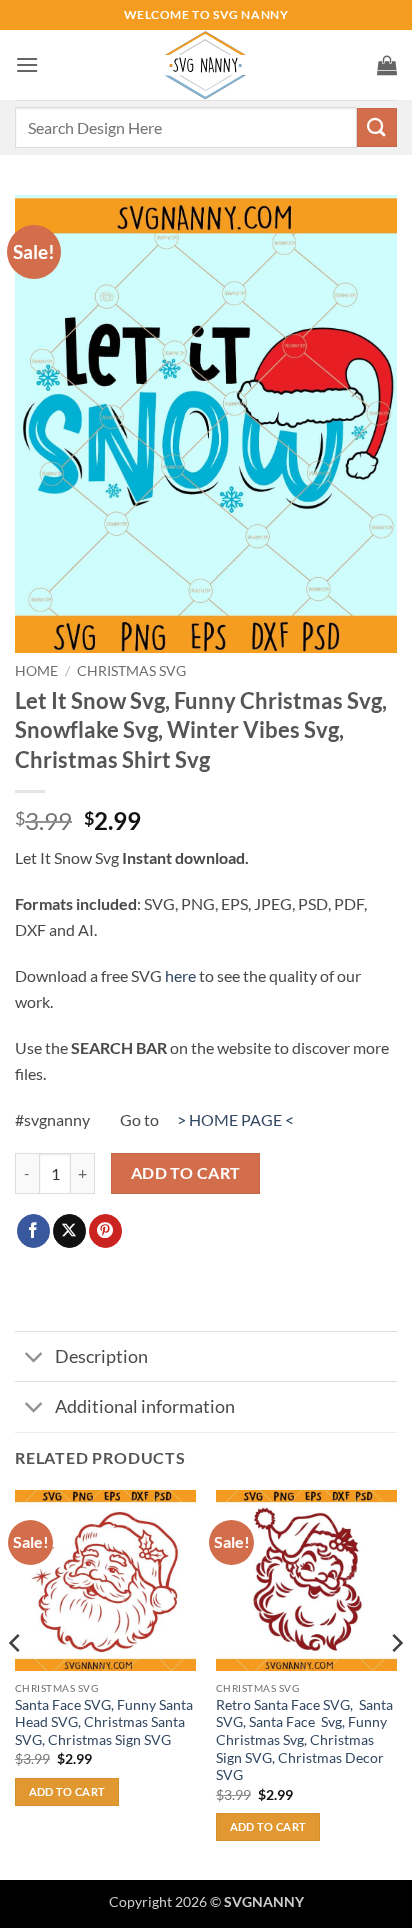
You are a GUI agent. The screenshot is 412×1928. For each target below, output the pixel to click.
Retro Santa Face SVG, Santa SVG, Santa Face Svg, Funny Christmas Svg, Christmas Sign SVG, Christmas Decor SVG (304, 1740)
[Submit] (377, 127)
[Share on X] (69, 1231)
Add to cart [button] (67, 1791)
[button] (27, 64)
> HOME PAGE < (235, 1119)
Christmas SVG (131, 671)
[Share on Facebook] (33, 1231)
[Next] (396, 1683)
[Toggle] (34, 1358)
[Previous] (16, 1683)
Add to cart (186, 1173)
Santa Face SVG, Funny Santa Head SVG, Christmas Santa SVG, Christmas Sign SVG (104, 1722)
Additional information (145, 1406)
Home (36, 671)
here (180, 975)
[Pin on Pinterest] (105, 1231)
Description (101, 1356)
